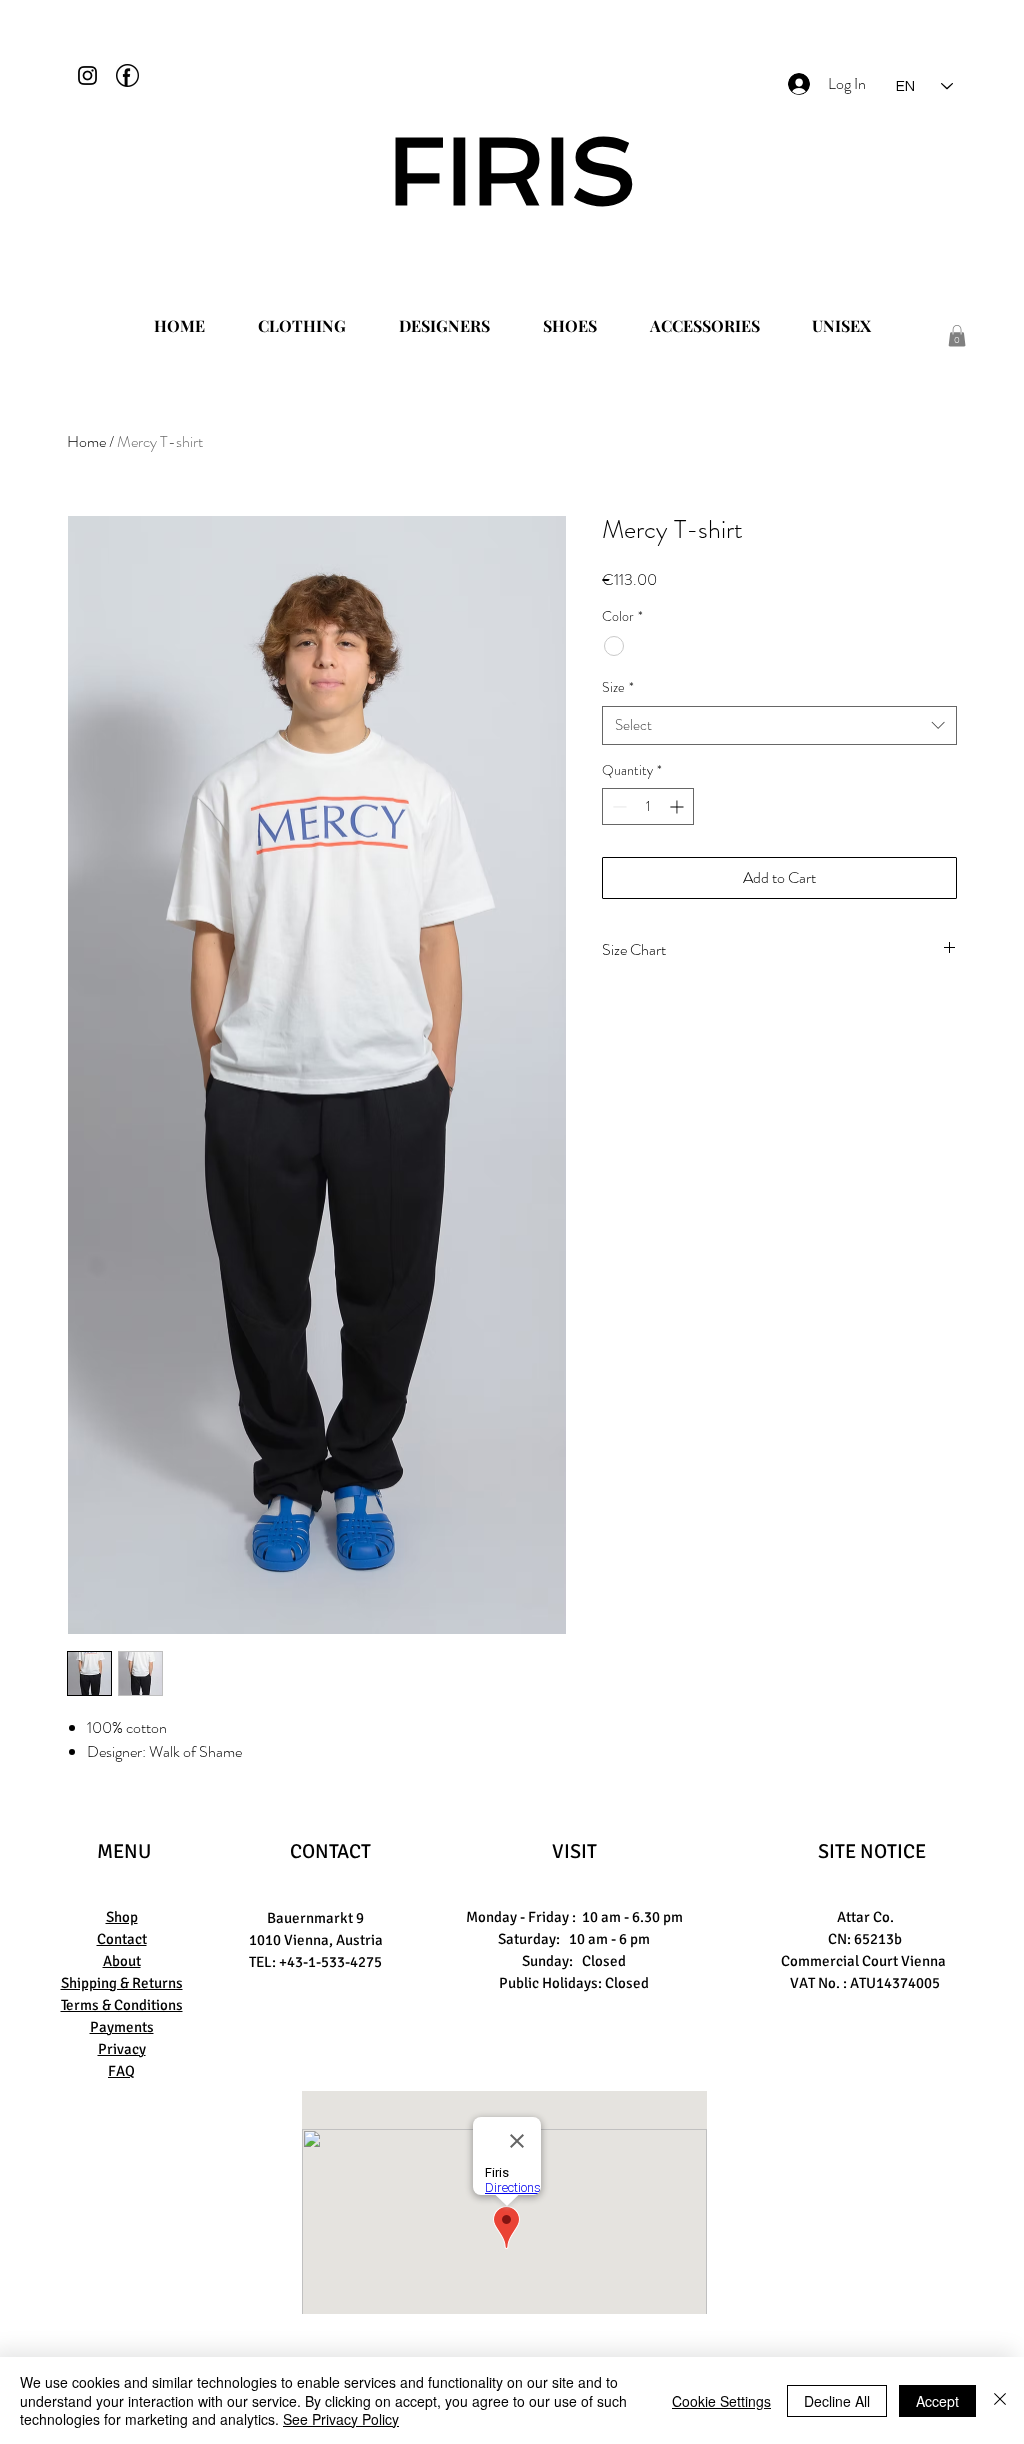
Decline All (837, 2401)
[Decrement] (617, 806)
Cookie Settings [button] (721, 2401)
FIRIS (512, 171)
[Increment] (678, 806)
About (122, 1961)
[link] (957, 336)
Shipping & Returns (122, 1983)
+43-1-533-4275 (330, 1962)
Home (86, 441)
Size (618, 687)
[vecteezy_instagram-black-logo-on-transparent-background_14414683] (87, 75)
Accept (937, 2401)
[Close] (1000, 2400)
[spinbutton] (648, 806)
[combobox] (779, 725)
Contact (122, 1939)
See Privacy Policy (341, 2419)
